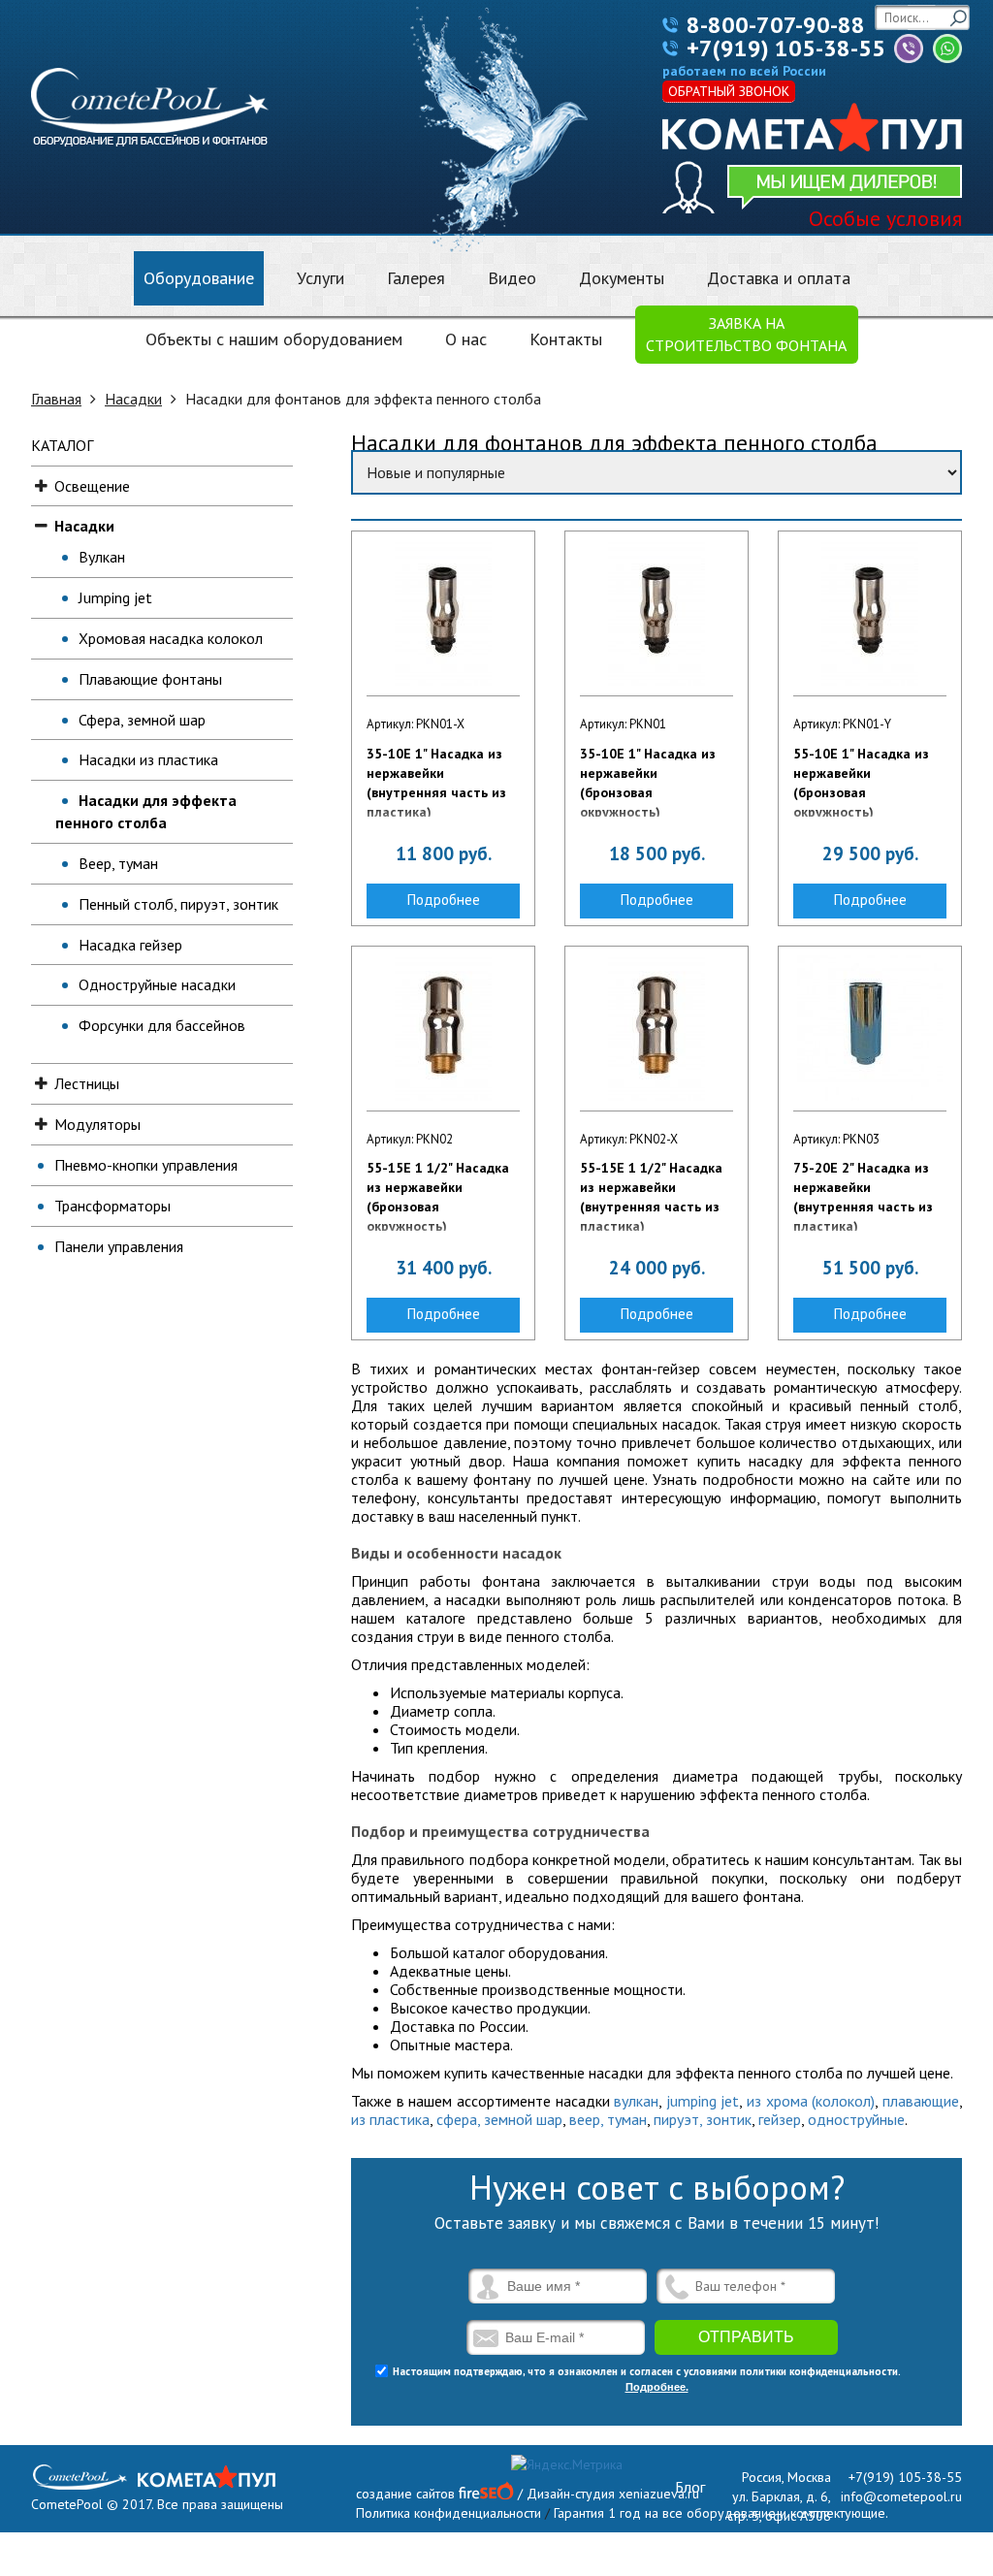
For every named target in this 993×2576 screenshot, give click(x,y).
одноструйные (856, 2119)
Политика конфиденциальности (448, 2513)
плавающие (921, 2101)
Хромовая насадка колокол (171, 638)
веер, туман (608, 2119)
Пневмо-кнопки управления (146, 1165)
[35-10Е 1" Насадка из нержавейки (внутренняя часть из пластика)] (443, 613)
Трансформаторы (112, 1206)
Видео (512, 278)
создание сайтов (405, 2494)
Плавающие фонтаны (150, 679)
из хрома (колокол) (811, 2101)
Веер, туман (118, 863)
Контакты (566, 339)
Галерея (416, 278)
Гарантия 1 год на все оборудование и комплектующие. (721, 2513)
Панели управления (119, 1246)
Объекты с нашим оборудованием (274, 339)
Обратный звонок (729, 91)
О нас (466, 339)
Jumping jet (115, 597)
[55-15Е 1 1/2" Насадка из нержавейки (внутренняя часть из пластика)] (657, 1028)
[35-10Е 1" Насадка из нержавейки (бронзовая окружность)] (657, 613)
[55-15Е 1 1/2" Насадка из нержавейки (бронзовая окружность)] (443, 1028)
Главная (56, 399)
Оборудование (199, 278)
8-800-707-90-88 (776, 25)
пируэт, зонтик (703, 2119)
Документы (622, 278)
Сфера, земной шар (142, 720)
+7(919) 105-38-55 (786, 48)
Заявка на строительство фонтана (746, 334)
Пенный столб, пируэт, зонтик (178, 904)
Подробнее (444, 900)
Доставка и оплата (779, 278)
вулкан (636, 2101)
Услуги (320, 278)
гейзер (780, 2119)
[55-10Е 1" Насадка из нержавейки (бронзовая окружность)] (870, 613)
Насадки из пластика (148, 759)
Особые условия (885, 218)
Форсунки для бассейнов (162, 1025)
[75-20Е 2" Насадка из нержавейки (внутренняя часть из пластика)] (870, 1028)
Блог (690, 2487)
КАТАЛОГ (62, 445)
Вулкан (102, 557)
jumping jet (703, 2101)
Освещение (92, 486)
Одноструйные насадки (157, 984)
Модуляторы (97, 1124)
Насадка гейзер (130, 945)
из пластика (390, 2119)
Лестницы (87, 1083)
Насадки (133, 399)
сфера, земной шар (499, 2119)
